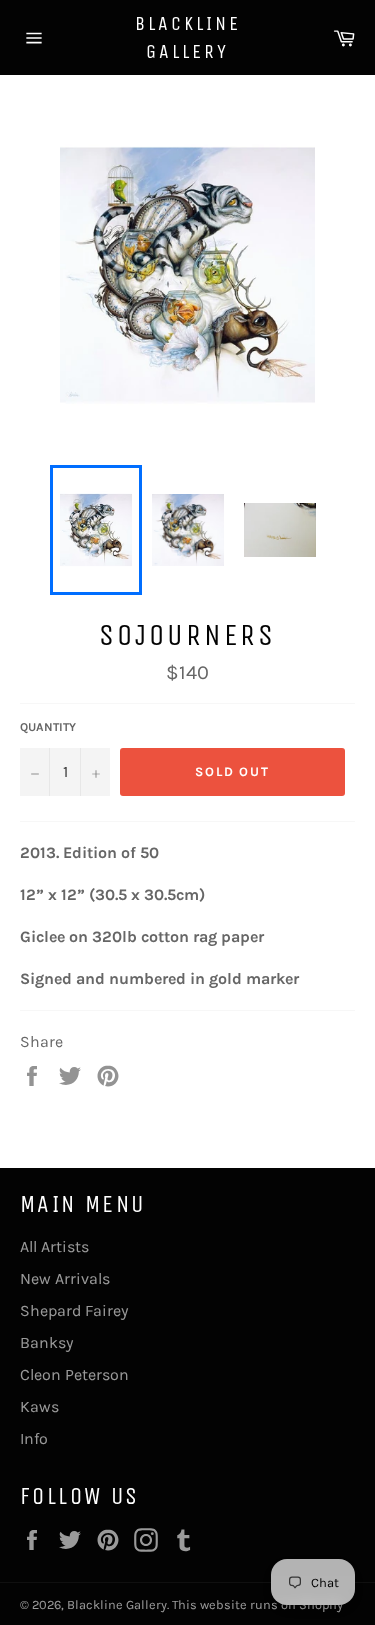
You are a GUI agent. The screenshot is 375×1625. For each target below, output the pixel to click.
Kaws (39, 1406)
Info (34, 1438)
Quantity (48, 727)
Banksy (46, 1342)
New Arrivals (65, 1278)
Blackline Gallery (188, 37)
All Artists (54, 1246)
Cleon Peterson (74, 1374)
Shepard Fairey (74, 1310)
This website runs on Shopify (257, 1604)
